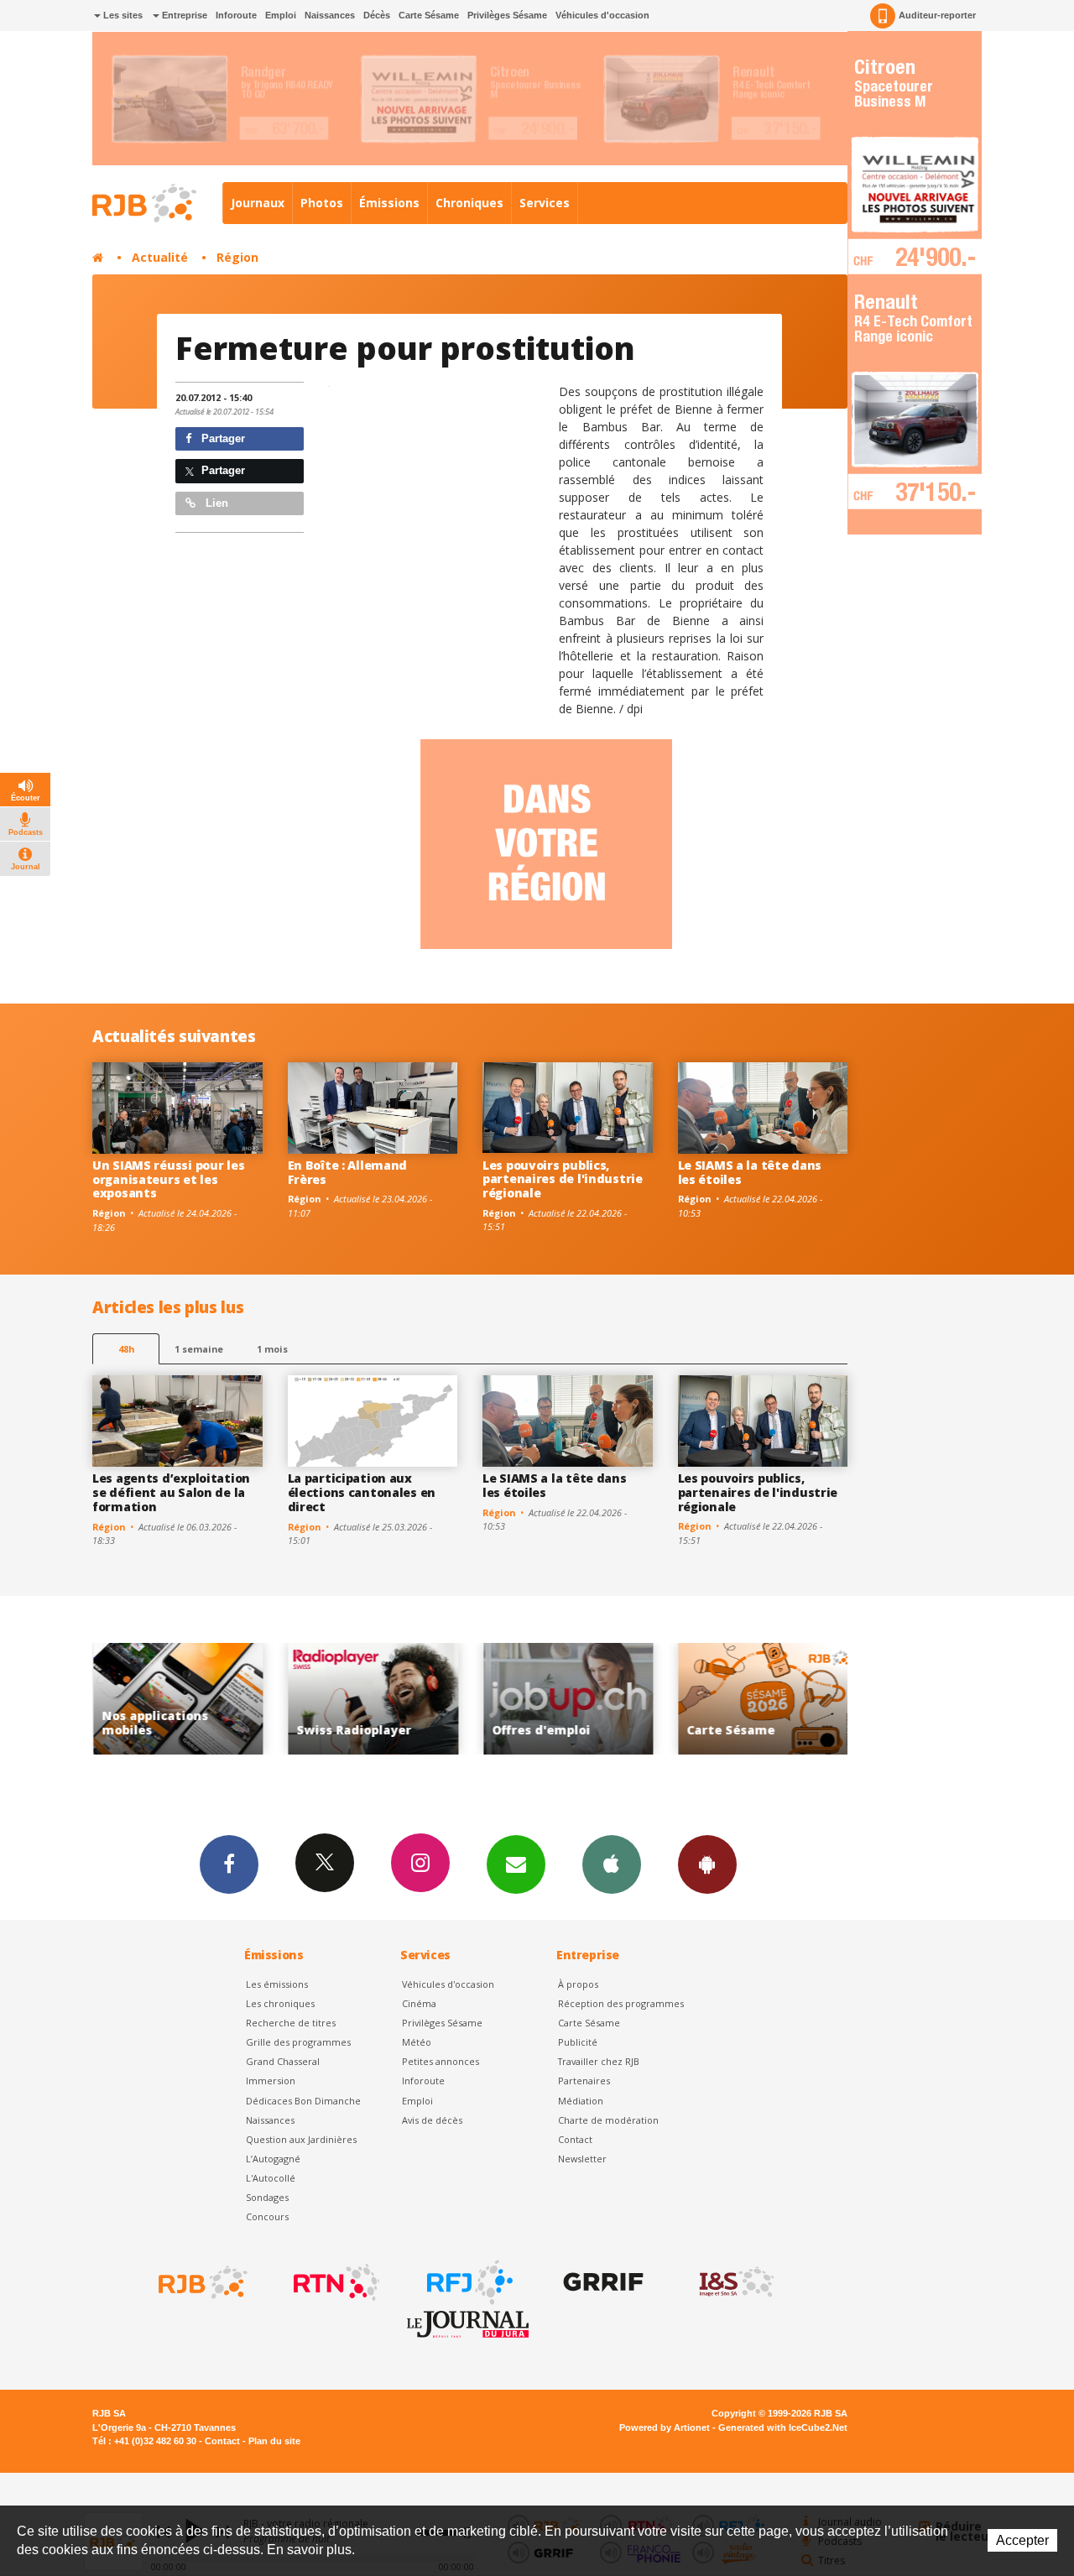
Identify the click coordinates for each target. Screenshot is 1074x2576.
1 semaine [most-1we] (199, 1349)
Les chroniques (280, 2003)
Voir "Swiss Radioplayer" (272, 1699)
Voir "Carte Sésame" (662, 1699)
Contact (575, 2139)
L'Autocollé (271, 2178)
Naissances (330, 15)
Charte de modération (608, 2120)
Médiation (581, 2101)
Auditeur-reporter (937, 15)
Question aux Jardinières (301, 2139)
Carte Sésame (429, 15)
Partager (222, 438)
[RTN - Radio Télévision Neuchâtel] (335, 2282)
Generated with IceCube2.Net (783, 2427)
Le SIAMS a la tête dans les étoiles (750, 1172)
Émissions (389, 203)
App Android (707, 1864)
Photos (322, 203)
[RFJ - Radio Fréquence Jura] (468, 2282)
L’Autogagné (273, 2159)
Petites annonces (441, 2061)
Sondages (267, 2197)
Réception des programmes (621, 2003)
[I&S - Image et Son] (735, 2282)
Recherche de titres (291, 2023)
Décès (377, 15)
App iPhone (612, 1864)
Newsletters (516, 1864)
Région (237, 257)
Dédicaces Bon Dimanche (303, 2101)
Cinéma (419, 2003)
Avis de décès (432, 2120)
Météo (417, 2042)
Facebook (229, 1864)
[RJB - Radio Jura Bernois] (201, 2282)
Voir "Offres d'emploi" (468, 1699)
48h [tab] (126, 1349)
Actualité (160, 257)
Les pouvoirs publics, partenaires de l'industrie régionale (563, 1179)
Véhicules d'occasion (602, 15)
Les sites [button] (122, 15)
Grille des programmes (298, 2042)
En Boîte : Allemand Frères (348, 1172)
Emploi (281, 15)
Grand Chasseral (283, 2061)
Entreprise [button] (183, 15)
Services (545, 203)
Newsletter (582, 2159)
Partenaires (584, 2081)
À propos (578, 1984)
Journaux (258, 203)
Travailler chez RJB (599, 2061)
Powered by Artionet (665, 2427)
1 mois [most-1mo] (272, 1349)
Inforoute (236, 15)
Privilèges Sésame (507, 15)
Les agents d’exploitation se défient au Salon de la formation (171, 1492)
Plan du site (274, 2441)
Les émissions (277, 1984)
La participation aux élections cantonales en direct (362, 1492)
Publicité (578, 2042)
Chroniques (469, 203)
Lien (215, 503)
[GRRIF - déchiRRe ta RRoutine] (602, 2282)
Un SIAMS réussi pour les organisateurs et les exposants (168, 1179)
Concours (267, 2216)
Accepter (1022, 2540)
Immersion (271, 2081)
